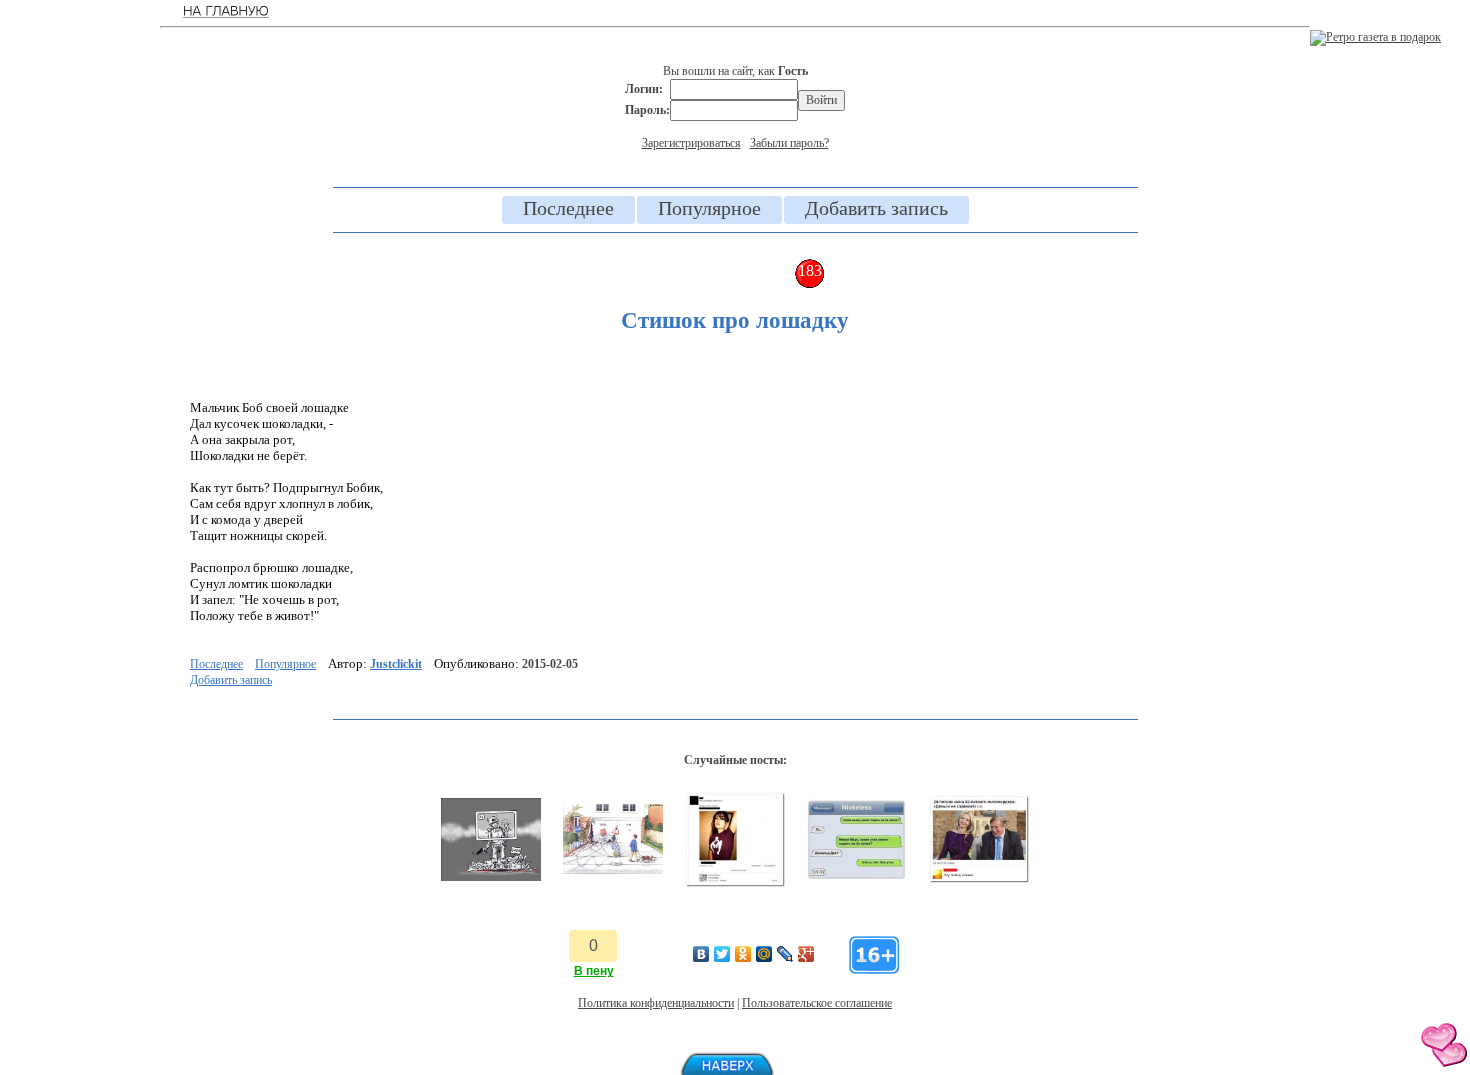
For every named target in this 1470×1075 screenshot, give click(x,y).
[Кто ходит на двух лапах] (857, 875)
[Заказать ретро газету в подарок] (1375, 37)
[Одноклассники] (743, 954)
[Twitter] (722, 954)
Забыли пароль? (789, 143)
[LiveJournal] (785, 954)
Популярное (709, 208)
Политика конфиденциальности (656, 1003)
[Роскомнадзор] (735, 883)
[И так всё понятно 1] (979, 879)
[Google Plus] (806, 954)
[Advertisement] (80, 330)
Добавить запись (876, 208)
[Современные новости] (491, 877)
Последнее (568, 208)
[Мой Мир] (764, 954)
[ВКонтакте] (701, 954)
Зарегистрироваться (691, 143)
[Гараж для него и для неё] (613, 870)
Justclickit (396, 664)
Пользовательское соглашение (817, 1003)
